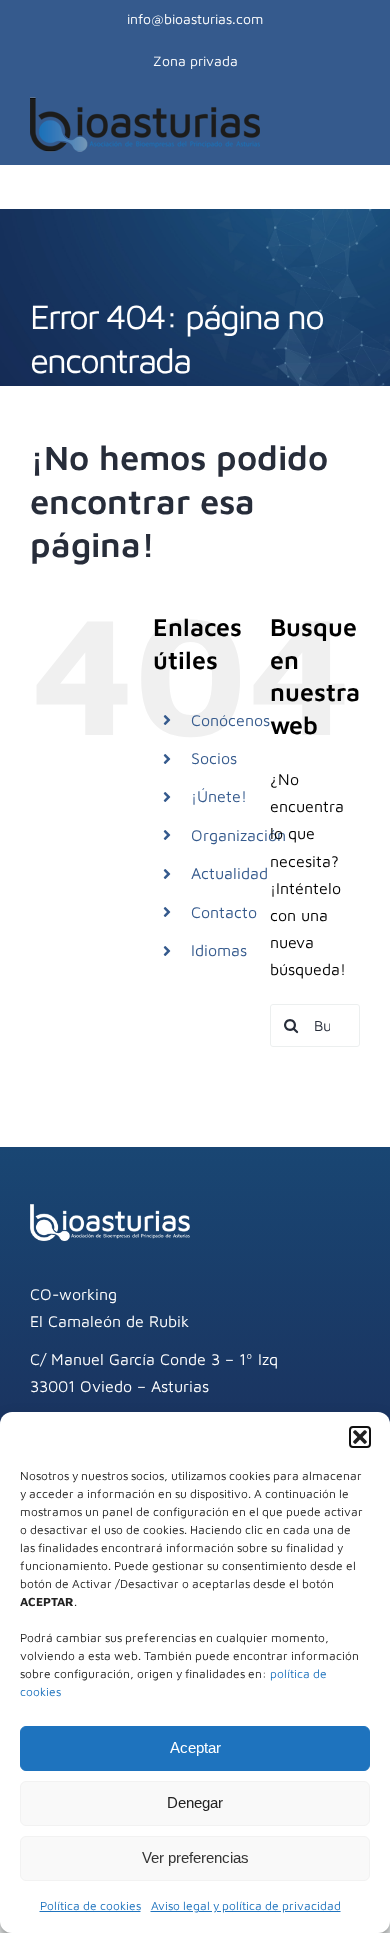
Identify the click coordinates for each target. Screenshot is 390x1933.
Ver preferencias (195, 1857)
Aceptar (195, 1747)
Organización (238, 835)
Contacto (224, 912)
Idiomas (219, 950)
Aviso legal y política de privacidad (246, 1905)
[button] (360, 1437)
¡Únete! (219, 796)
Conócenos (230, 720)
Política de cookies (90, 1905)
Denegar (195, 1802)
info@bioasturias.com (195, 18)
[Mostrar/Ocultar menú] (349, 124)
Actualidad (229, 873)
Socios (214, 758)
